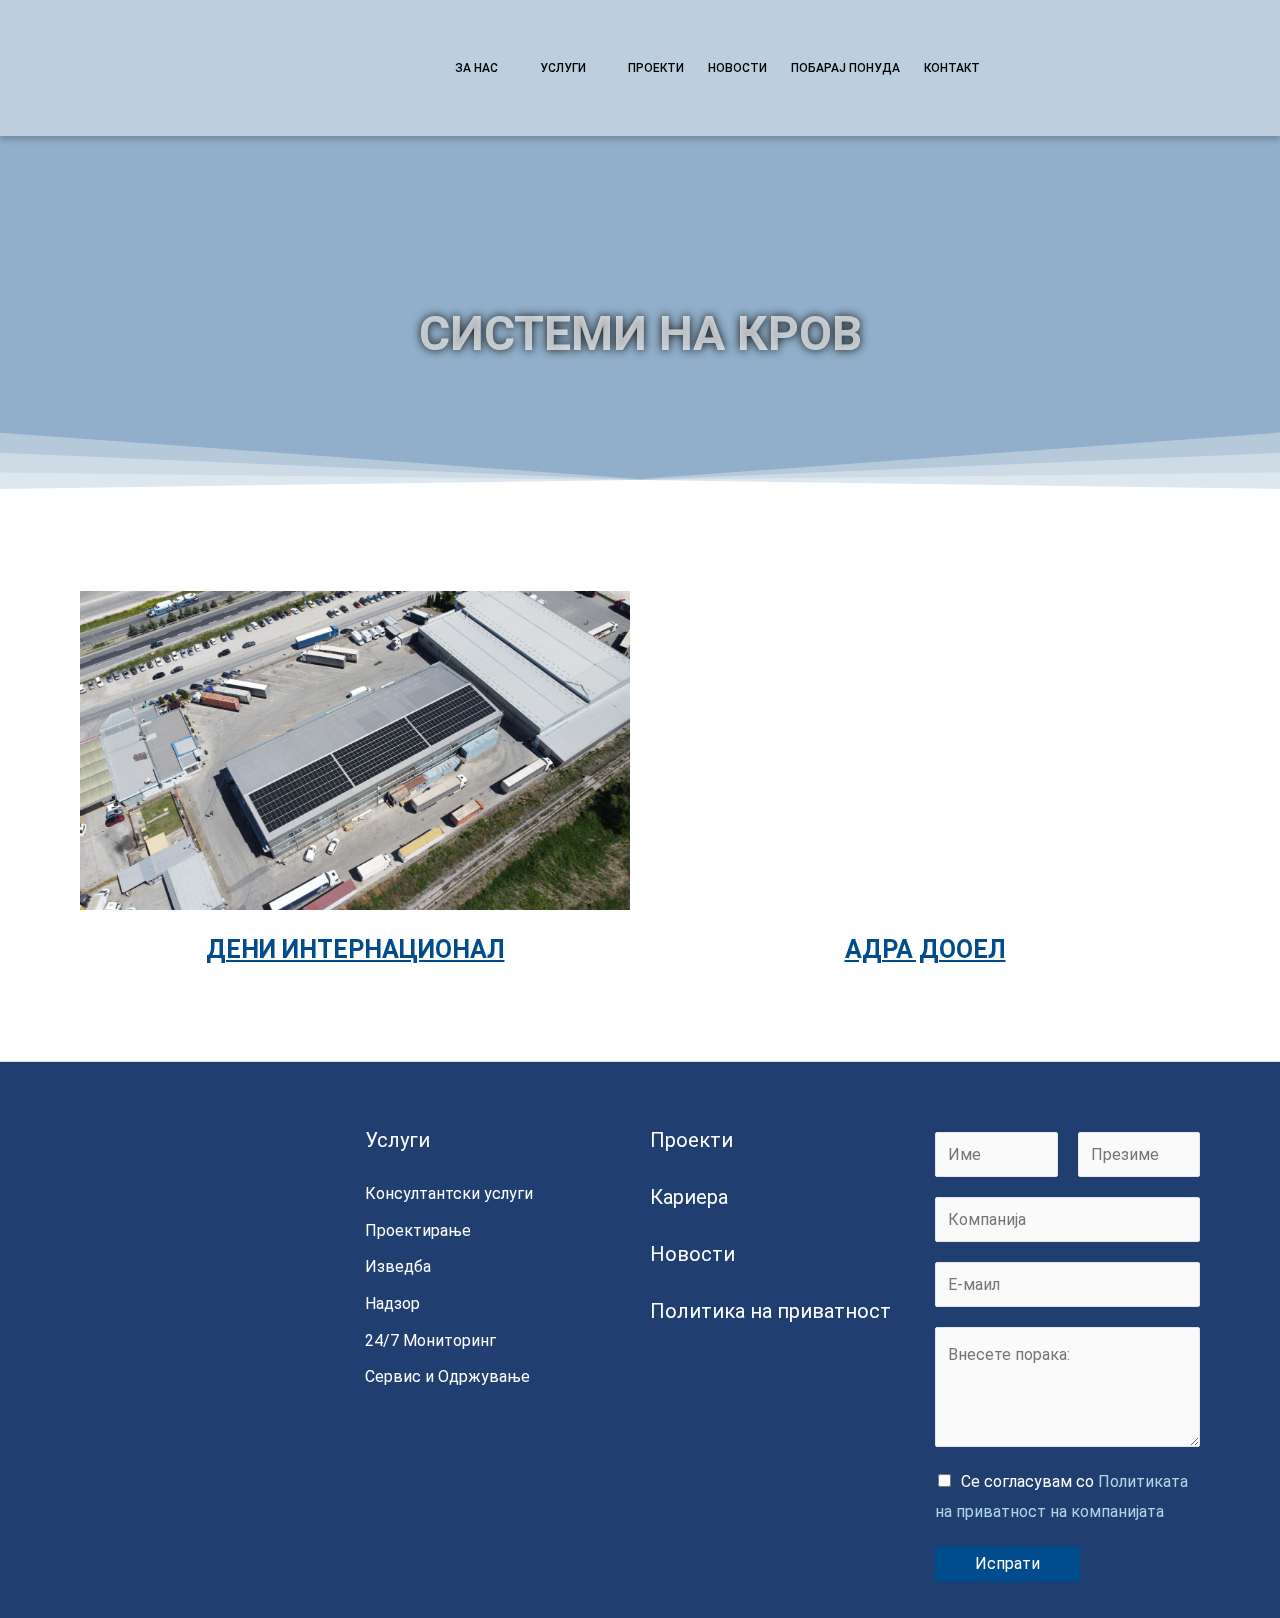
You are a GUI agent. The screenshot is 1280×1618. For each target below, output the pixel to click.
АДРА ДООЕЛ (925, 949)
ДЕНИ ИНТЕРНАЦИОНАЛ (355, 949)
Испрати (1007, 1563)
